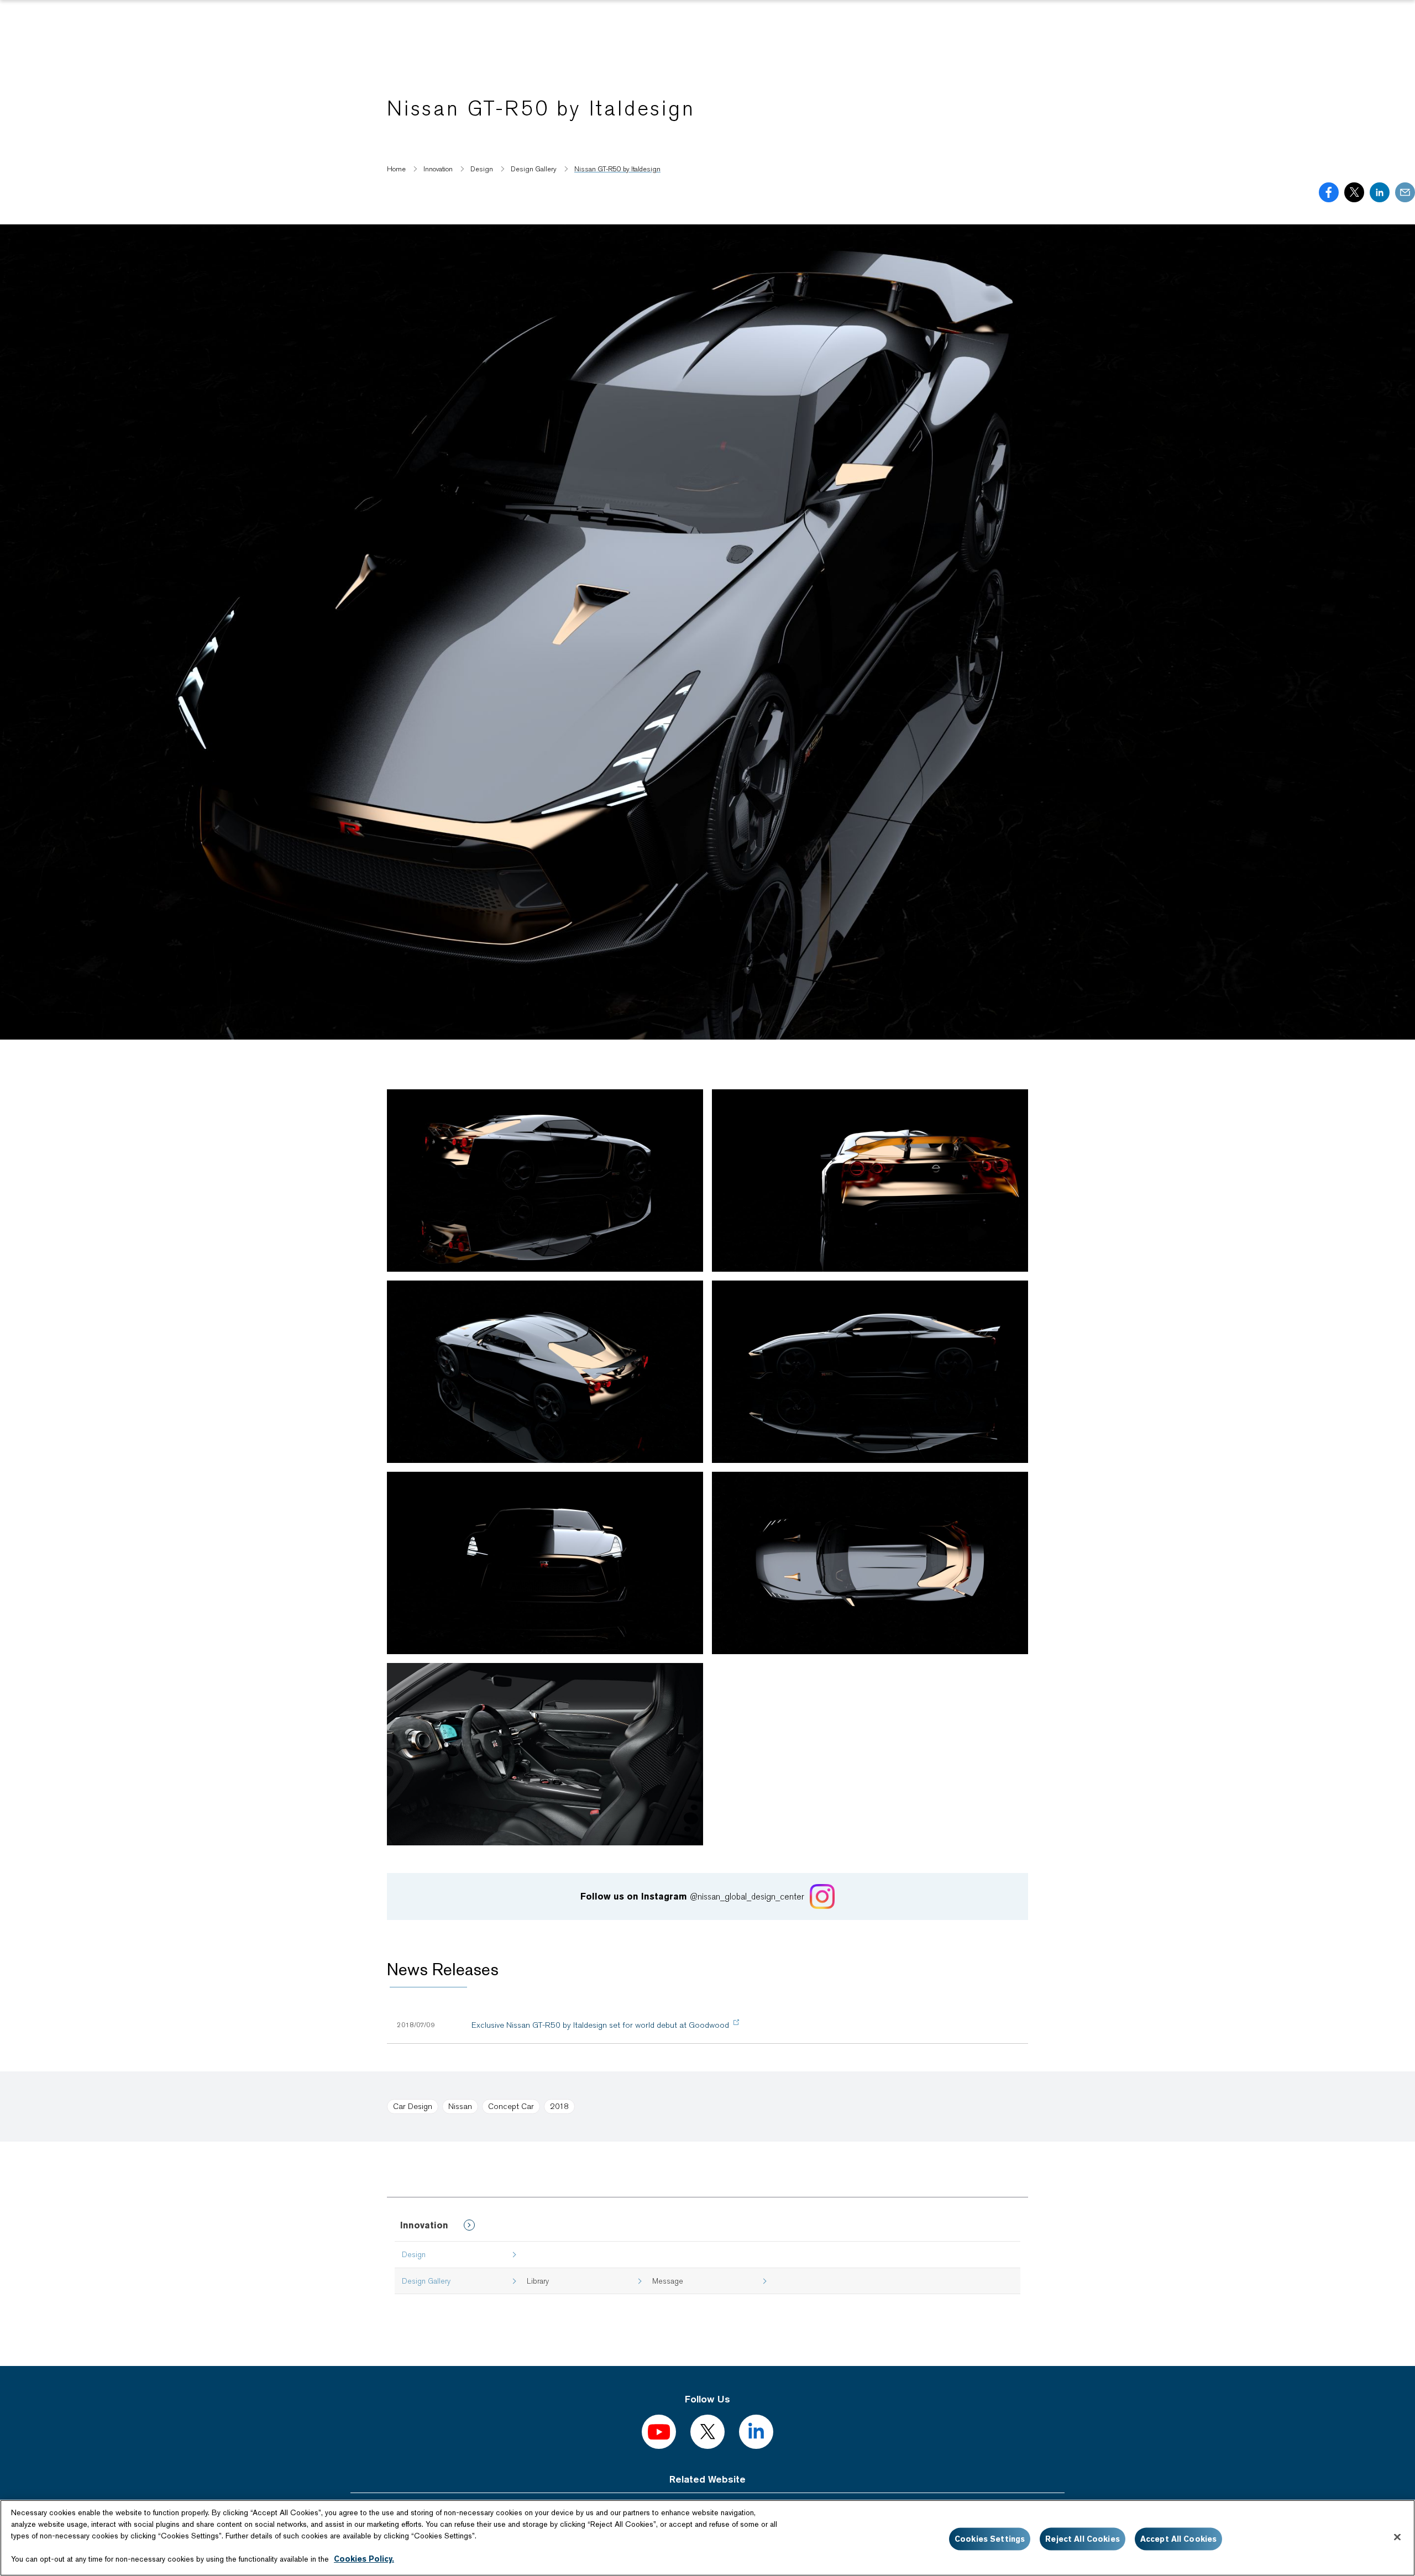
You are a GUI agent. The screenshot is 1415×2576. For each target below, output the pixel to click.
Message (668, 2281)
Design (414, 2254)
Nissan (460, 2106)
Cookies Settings (990, 2539)
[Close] (1397, 2537)
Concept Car (511, 2106)
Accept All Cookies (1179, 2539)
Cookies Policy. (364, 2559)
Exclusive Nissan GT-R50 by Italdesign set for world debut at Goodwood (600, 2025)
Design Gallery (426, 2281)
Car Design (413, 2106)
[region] (707, 2538)
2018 (559, 2106)
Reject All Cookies (1083, 2539)
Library (538, 2281)
